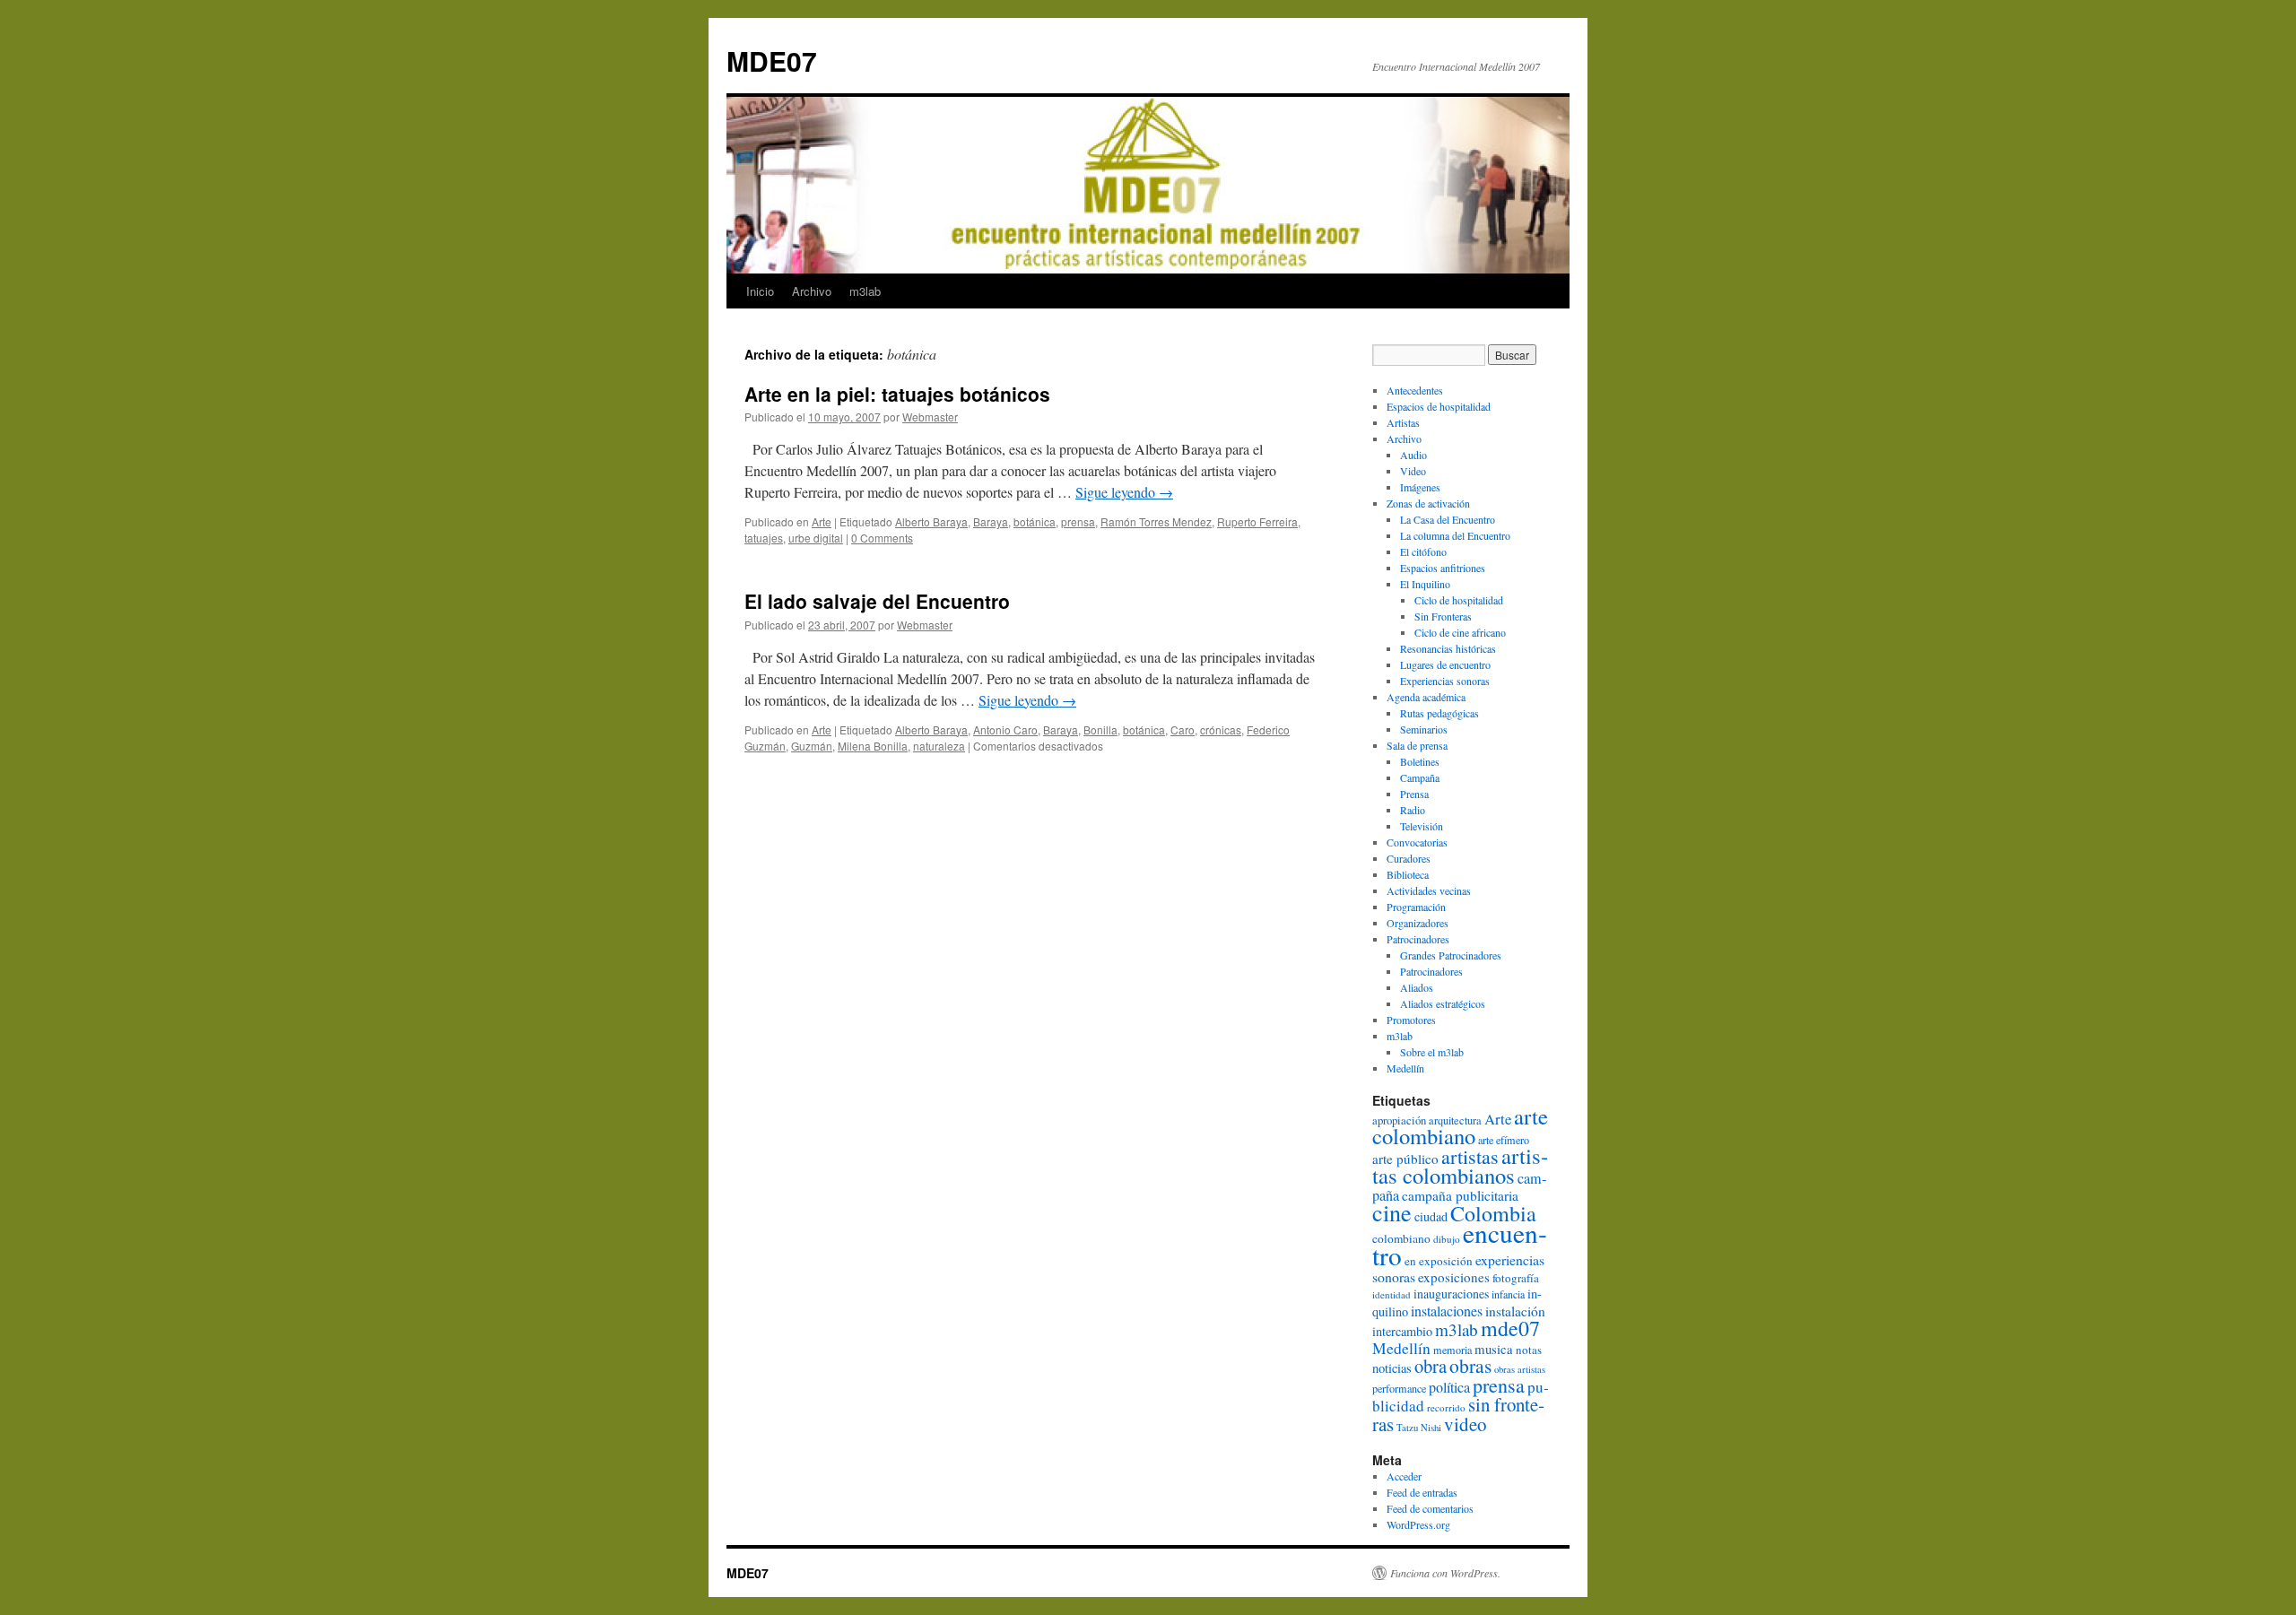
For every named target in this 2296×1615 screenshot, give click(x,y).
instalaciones (1447, 1311)
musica (1494, 1349)
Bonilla (1100, 729)
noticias (1392, 1368)
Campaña (1420, 777)
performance (1399, 1388)
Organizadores (1418, 923)
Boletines (1420, 761)
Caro (1183, 729)
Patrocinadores (1418, 939)
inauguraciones (1451, 1294)
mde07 (1510, 1328)
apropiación (1399, 1120)
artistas (1470, 1156)
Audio (1413, 455)
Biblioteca (1408, 874)
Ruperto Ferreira (1257, 521)
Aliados (1417, 987)
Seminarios (1424, 729)
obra (1431, 1366)
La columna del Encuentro (1455, 535)
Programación (1416, 907)
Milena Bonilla (873, 746)
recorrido (1446, 1407)
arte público (1405, 1159)
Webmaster (930, 417)
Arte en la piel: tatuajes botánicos (897, 394)
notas (1529, 1350)
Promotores (1411, 1020)
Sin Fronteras (1443, 616)
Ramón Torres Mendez (1156, 521)
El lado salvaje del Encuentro (877, 601)
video (1465, 1424)
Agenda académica (1426, 697)
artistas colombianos (1460, 1165)
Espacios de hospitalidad (1439, 406)
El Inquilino (1425, 584)
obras (1470, 1365)
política (1449, 1387)
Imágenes (1420, 487)
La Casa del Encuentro (1448, 519)
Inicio (760, 291)
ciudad (1431, 1216)
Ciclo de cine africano (1460, 632)
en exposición (1439, 1261)
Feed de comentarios (1430, 1508)
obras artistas (1520, 1369)
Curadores (1409, 858)
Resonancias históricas (1448, 648)
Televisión (1422, 826)
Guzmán (812, 746)
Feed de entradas (1422, 1492)
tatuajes (764, 538)
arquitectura (1455, 1120)
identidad (1392, 1294)
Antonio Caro (1005, 729)
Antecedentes (1415, 390)
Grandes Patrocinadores (1451, 955)
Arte (822, 521)
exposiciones (1454, 1277)
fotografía (1516, 1278)
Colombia (1493, 1213)
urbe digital (816, 538)
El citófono (1423, 551)
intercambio (1402, 1331)
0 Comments (882, 538)
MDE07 (772, 61)
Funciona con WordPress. (1445, 1573)
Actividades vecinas (1429, 890)
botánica (1035, 521)
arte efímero (1504, 1140)
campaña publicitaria (1460, 1195)
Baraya (991, 521)
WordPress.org (1418, 1524)
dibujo (1447, 1239)
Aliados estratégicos (1443, 1003)
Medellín (1405, 1068)
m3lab (865, 291)
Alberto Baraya (931, 521)
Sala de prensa (1417, 745)
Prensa (1414, 794)
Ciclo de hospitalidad (1459, 600)
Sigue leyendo (1124, 492)
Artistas (1403, 422)
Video (1413, 471)
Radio (1413, 810)
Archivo (812, 291)
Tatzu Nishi (1419, 1428)
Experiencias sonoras (1445, 681)
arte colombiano (1460, 1126)
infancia (1508, 1294)
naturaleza (939, 746)
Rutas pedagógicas (1439, 713)
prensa (1078, 521)
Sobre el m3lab (1432, 1052)
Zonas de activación (1428, 503)
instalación (1515, 1311)
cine (1392, 1212)
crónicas (1221, 729)
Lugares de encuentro (1445, 664)
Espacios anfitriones (1443, 568)
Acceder (1404, 1476)
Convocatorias (1417, 842)
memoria (1452, 1350)
